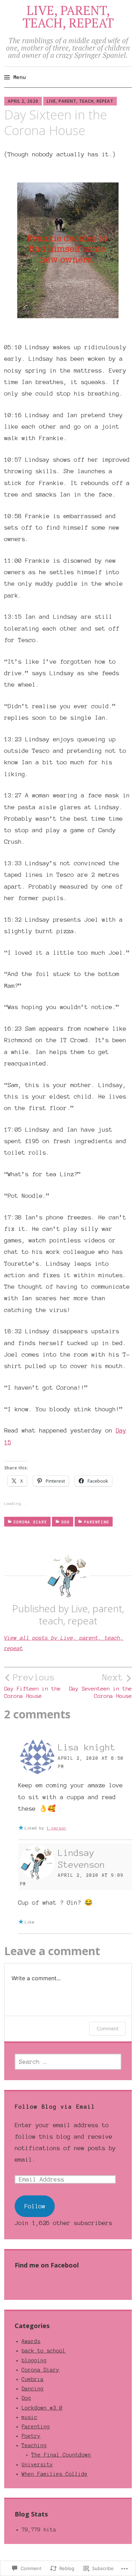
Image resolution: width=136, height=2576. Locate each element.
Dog (66, 1522)
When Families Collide (55, 2474)
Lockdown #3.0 (42, 2408)
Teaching (34, 2445)
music (29, 2417)
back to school (44, 2351)
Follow (35, 2206)
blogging (34, 2360)
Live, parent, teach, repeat (80, 101)
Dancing (33, 2389)
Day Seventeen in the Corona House (100, 1686)
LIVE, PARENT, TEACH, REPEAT (68, 17)
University (37, 2465)
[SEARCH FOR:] (68, 2062)
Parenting (97, 1522)
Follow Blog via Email (55, 2107)
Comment (108, 2028)
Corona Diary (30, 1522)
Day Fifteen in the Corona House (32, 1686)
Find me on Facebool (47, 2265)
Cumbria (33, 2379)
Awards (31, 2341)
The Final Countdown (61, 2455)
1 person (56, 1828)
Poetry (31, 2436)
